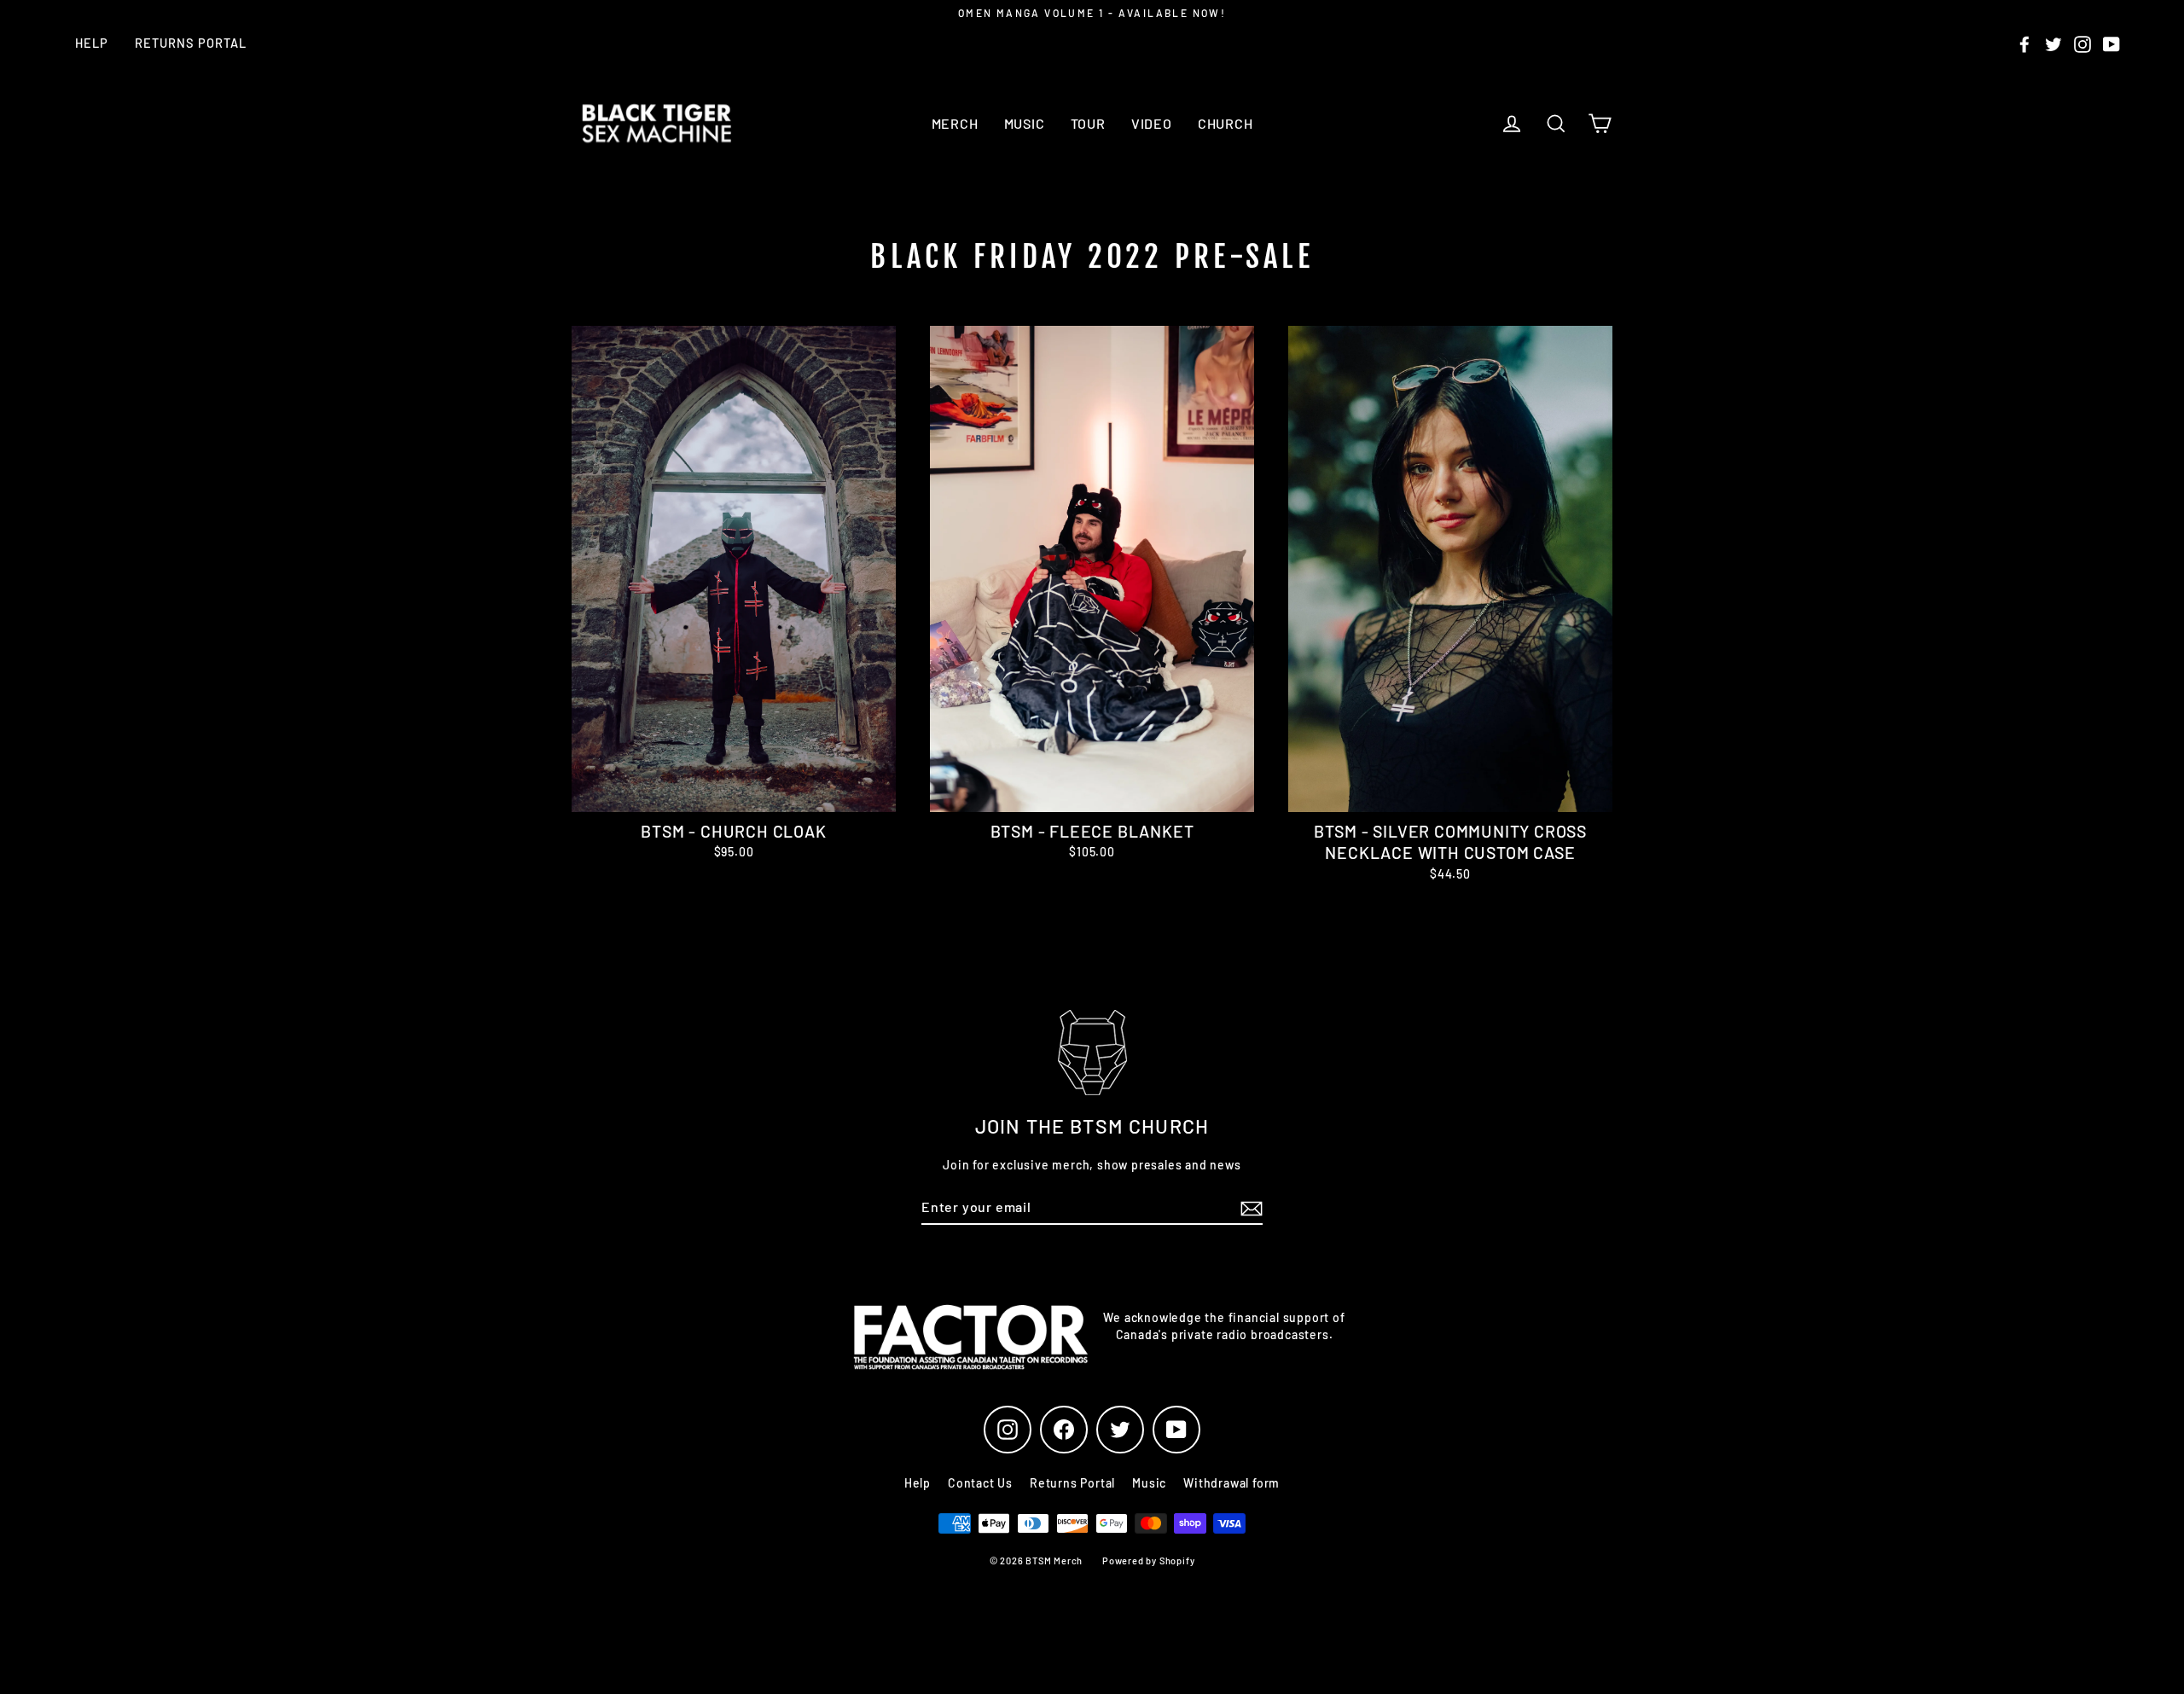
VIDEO (1152, 123)
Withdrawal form (1231, 1483)
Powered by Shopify (1148, 1561)
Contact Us (980, 1483)
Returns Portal (191, 43)
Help (92, 43)
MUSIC (1025, 123)
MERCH (955, 123)
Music (1149, 1483)
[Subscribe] (1249, 1208)
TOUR (1088, 123)
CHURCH (1226, 123)
